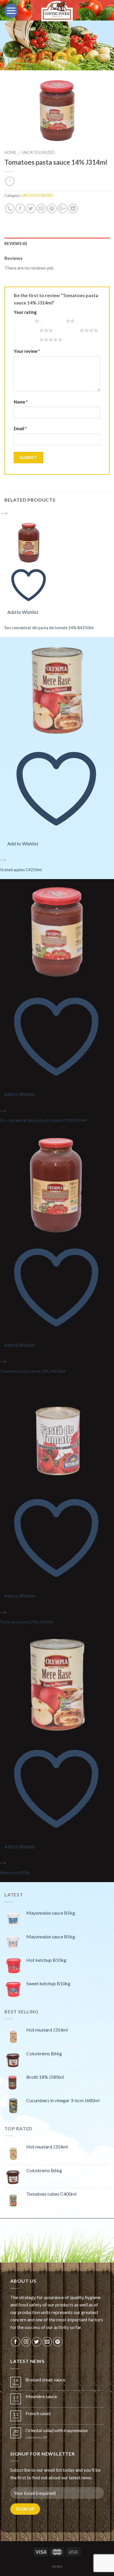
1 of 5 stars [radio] (23, 321)
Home (10, 152)
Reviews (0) (16, 244)
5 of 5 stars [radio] (27, 340)
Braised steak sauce (45, 2380)
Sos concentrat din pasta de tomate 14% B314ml (43, 1120)
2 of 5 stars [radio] (54, 321)
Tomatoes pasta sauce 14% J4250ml (33, 1371)
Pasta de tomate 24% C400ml (27, 1622)
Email (20, 429)
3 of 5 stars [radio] (27, 330)
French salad (38, 2413)
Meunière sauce (41, 2396)
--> (20, 562)
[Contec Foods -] (57, 11)
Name (21, 402)
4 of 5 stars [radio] (68, 330)
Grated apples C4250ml (21, 870)
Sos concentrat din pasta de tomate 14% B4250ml (49, 628)
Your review (27, 351)
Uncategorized (38, 152)
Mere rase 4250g (15, 1873)
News (57, 2566)
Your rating (25, 312)
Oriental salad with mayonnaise (57, 2430)
